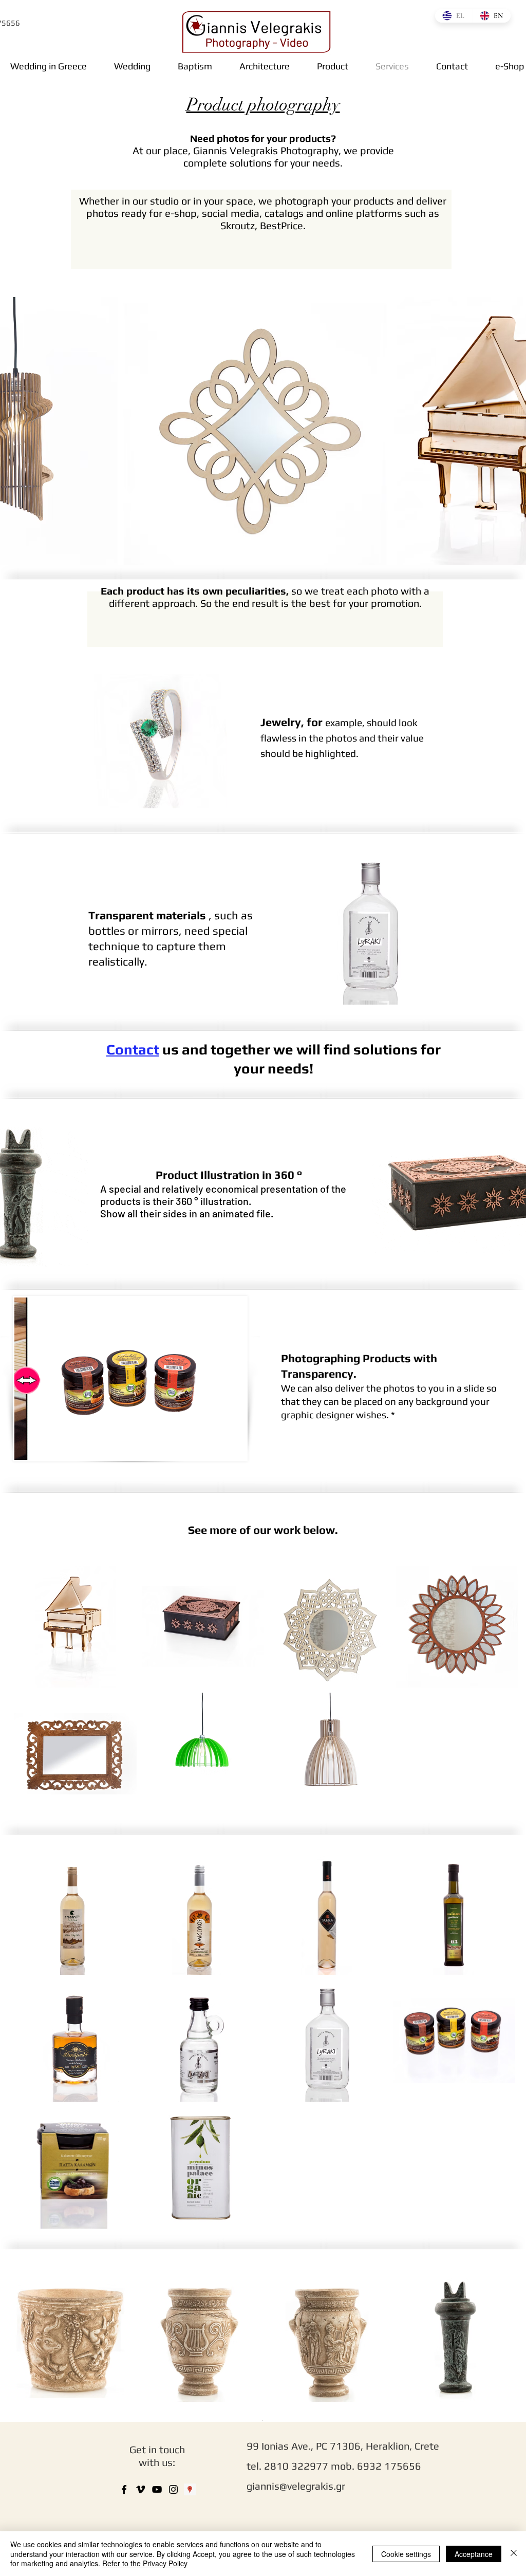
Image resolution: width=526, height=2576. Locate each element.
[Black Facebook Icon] (124, 2489)
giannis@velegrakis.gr (296, 2486)
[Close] (514, 2554)
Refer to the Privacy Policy (145, 2563)
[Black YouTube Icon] (157, 2489)
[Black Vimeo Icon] (140, 2489)
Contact (133, 1049)
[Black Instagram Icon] (173, 2489)
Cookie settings (406, 2554)
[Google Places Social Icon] (190, 2489)
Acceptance (474, 2554)
